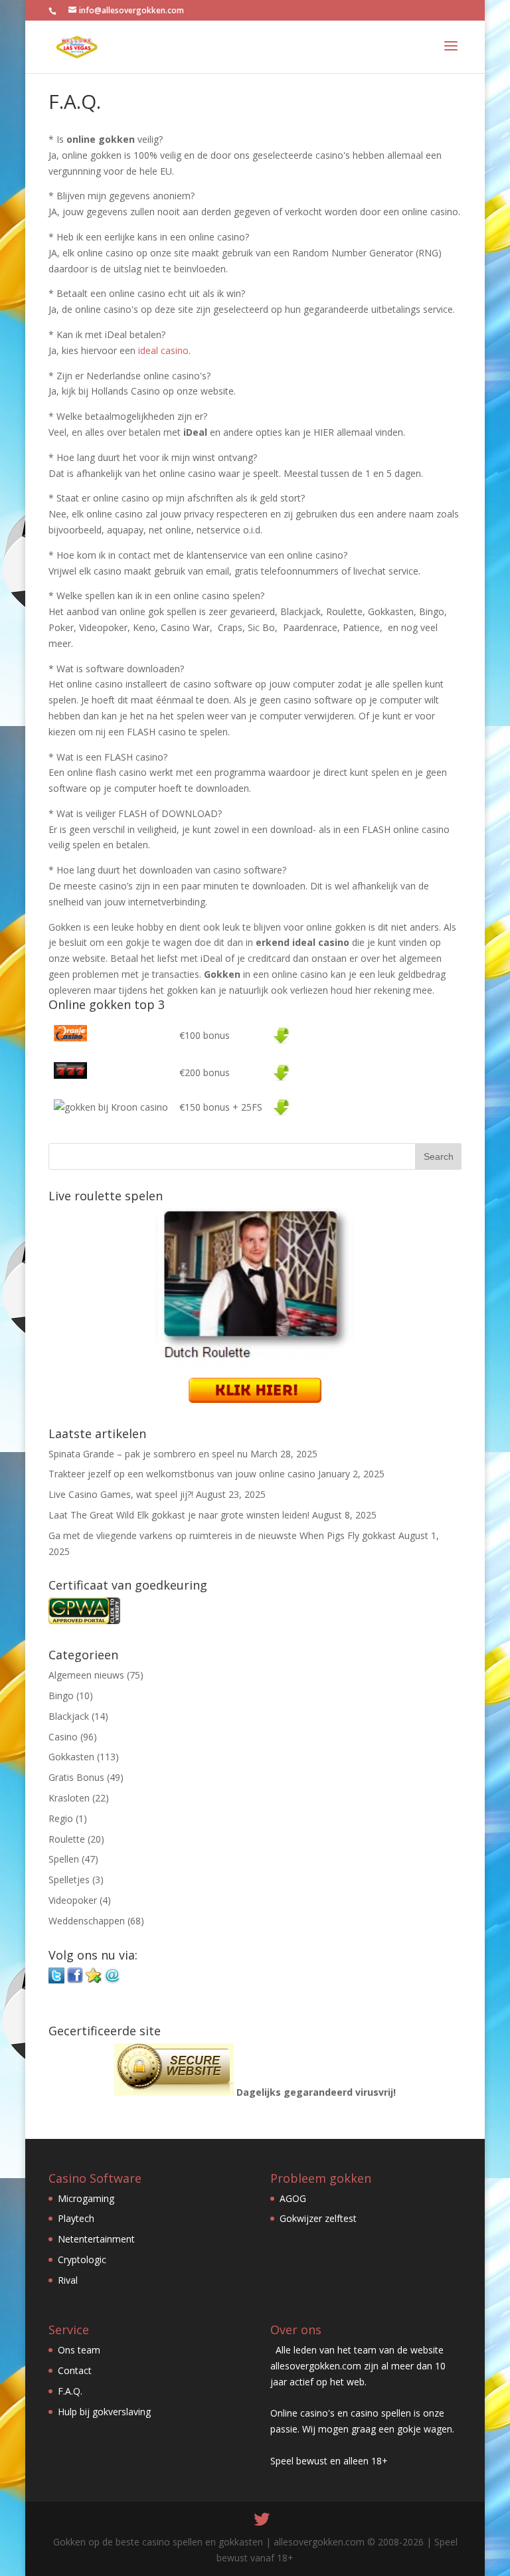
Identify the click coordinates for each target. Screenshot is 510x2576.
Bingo (61, 1696)
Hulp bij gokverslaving (104, 2412)
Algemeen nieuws (86, 1675)
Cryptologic (82, 2259)
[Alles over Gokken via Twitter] (56, 1980)
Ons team (79, 2350)
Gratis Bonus (76, 1777)
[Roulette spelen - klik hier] (255, 1399)
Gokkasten (71, 1757)
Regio (61, 1818)
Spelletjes (69, 1880)
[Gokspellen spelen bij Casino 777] (281, 1072)
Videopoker (73, 1900)
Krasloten (69, 1798)
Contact (75, 2370)
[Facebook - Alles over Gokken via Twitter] (75, 1980)
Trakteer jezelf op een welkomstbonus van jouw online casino (182, 1474)
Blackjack (69, 1716)
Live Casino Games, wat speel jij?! (121, 1494)
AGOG (293, 2198)
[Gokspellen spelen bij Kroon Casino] (281, 1107)
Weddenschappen (87, 1921)
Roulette (67, 1839)
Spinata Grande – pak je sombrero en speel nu (148, 1454)
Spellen (64, 1859)
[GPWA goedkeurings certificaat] (84, 1620)
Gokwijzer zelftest (318, 2218)
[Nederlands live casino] (281, 1035)
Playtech (76, 2218)
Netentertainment (96, 2239)
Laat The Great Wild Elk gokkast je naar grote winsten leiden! (179, 1515)
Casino (63, 1737)
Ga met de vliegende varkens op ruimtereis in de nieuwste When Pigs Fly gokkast (222, 1535)
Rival (68, 2280)
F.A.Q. (70, 2391)
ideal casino (163, 350)
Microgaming (86, 2198)
